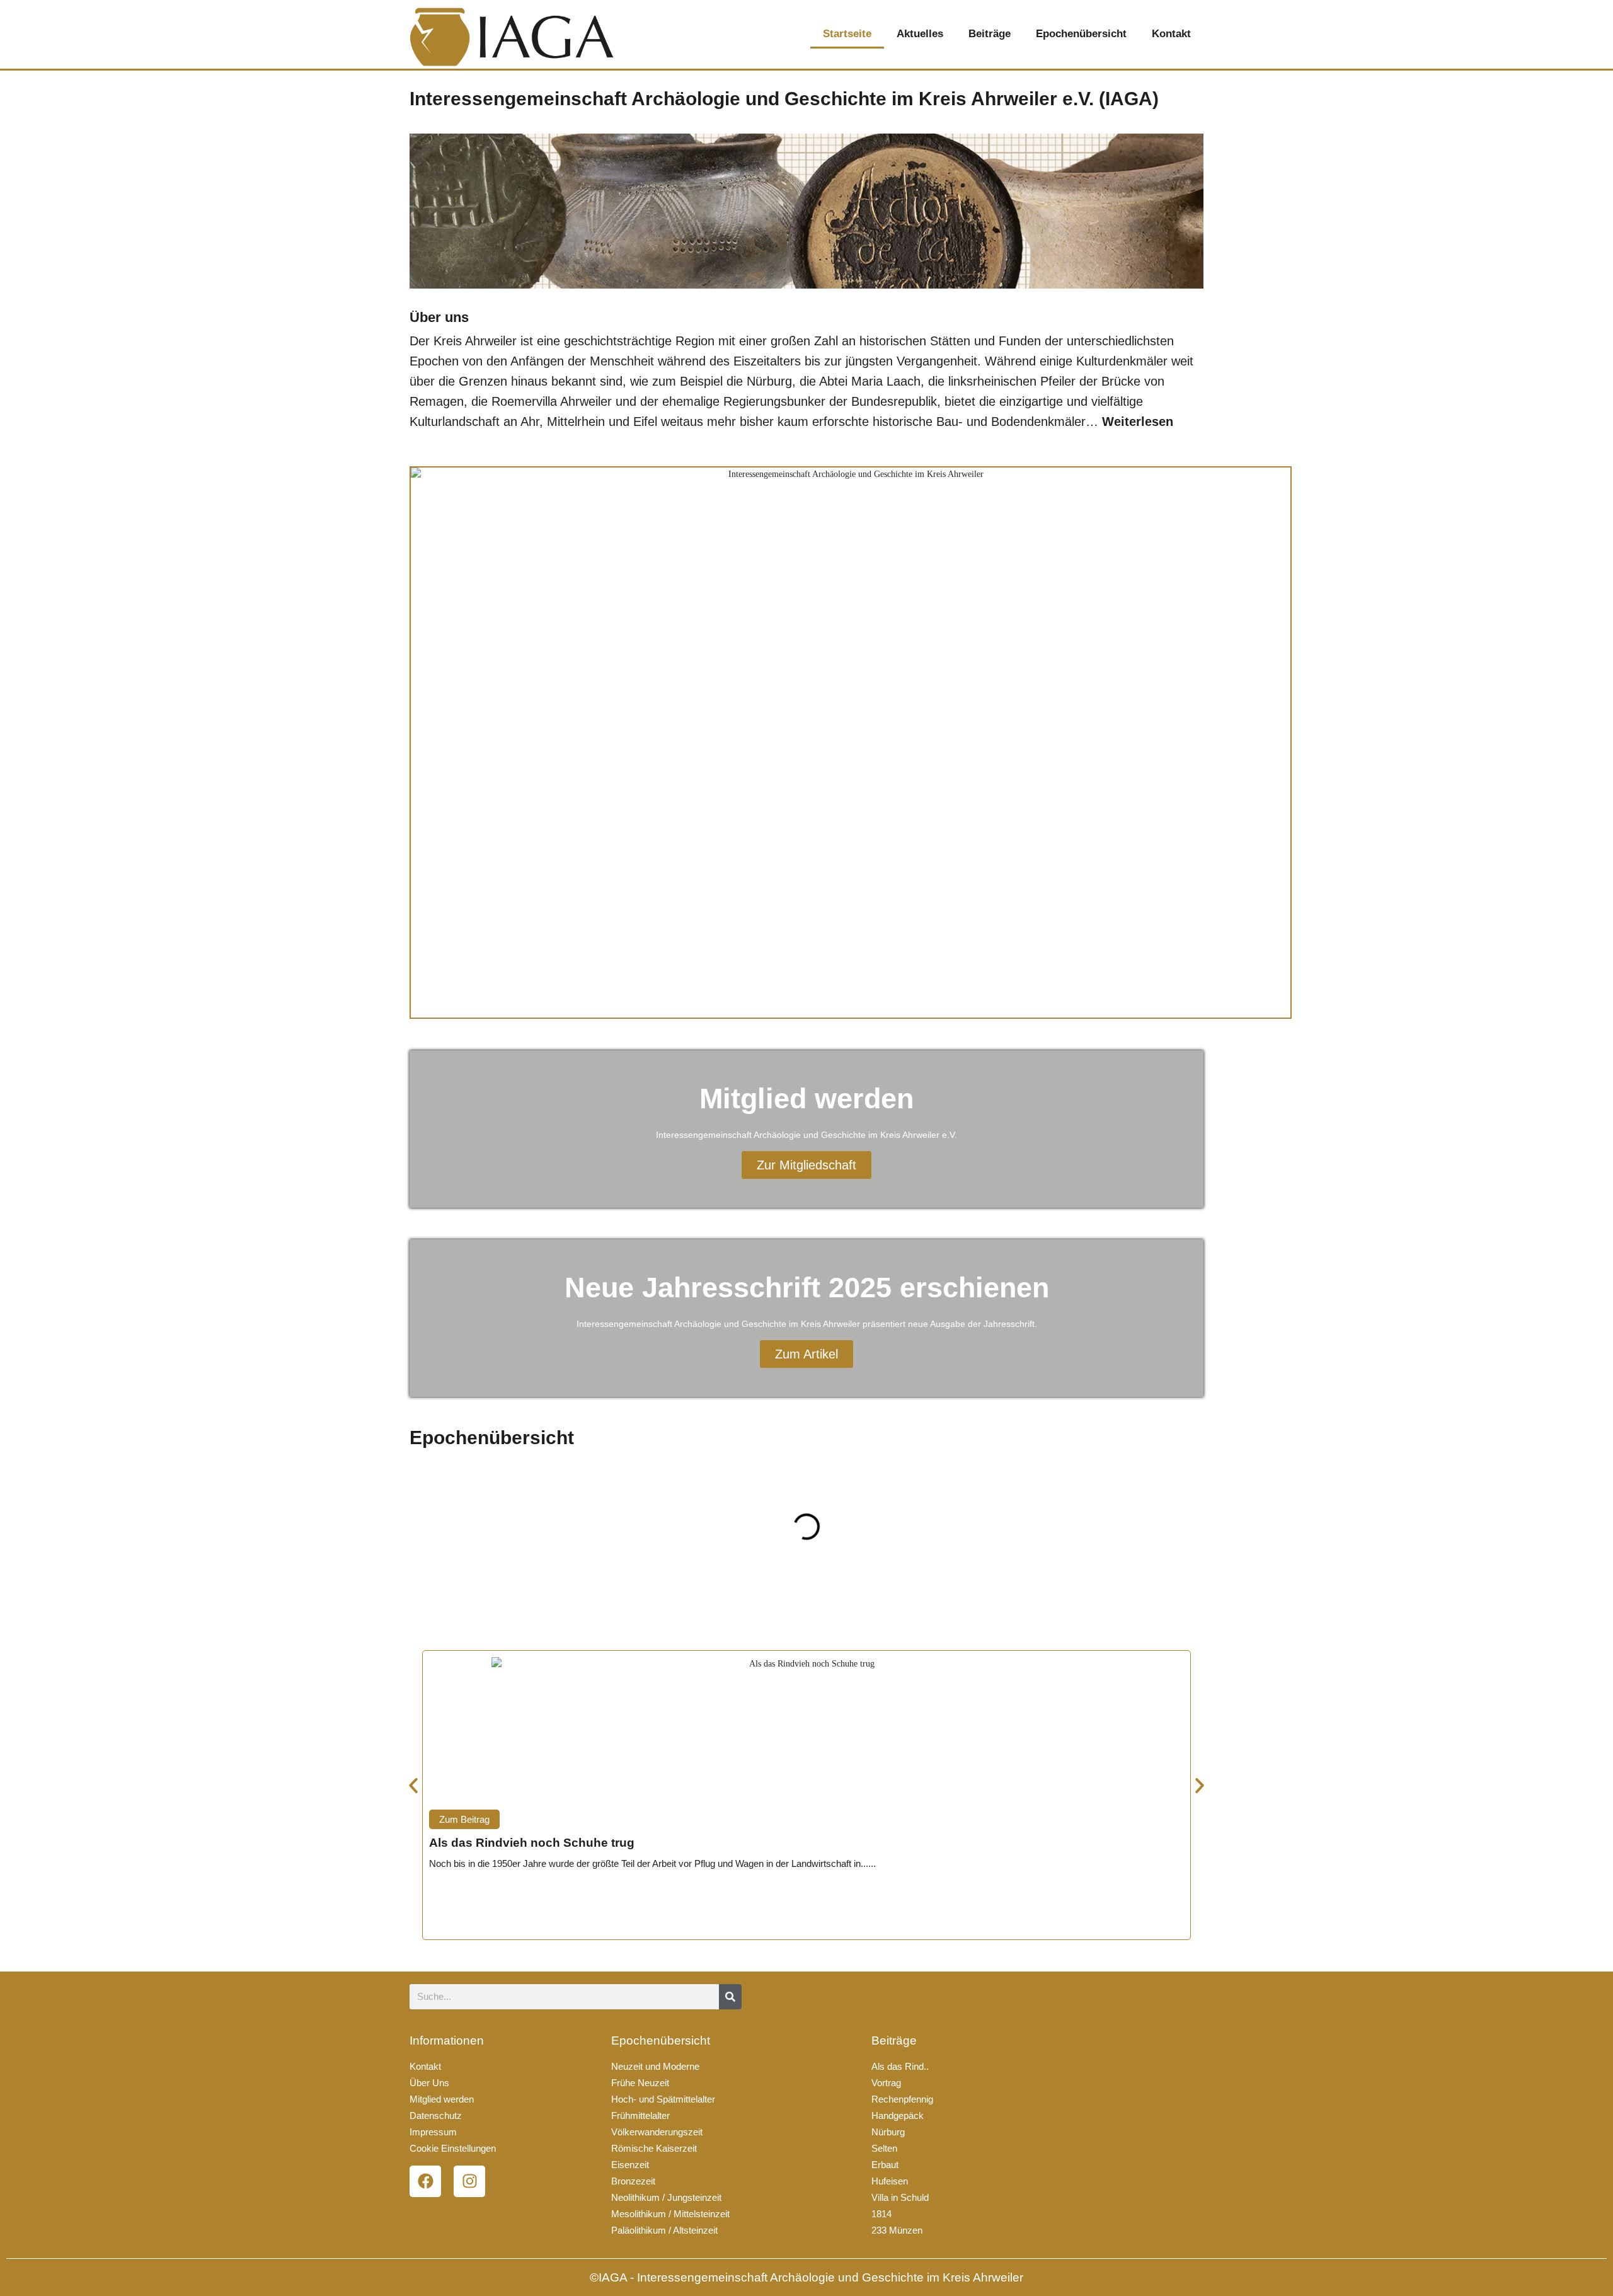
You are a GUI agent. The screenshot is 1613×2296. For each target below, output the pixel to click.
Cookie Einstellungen (453, 2148)
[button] (416, 1527)
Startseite (847, 34)
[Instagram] (469, 2181)
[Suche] (730, 1997)
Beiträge (990, 34)
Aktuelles (920, 34)
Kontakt (1171, 34)
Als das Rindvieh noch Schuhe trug (532, 1843)
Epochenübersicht (1081, 34)
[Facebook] (425, 2181)
